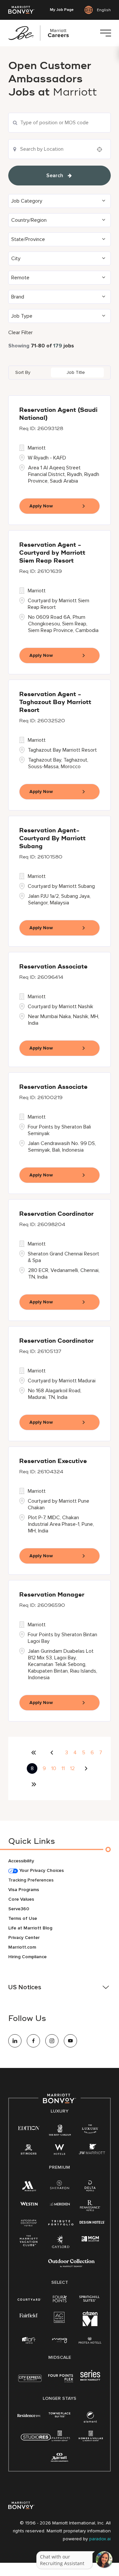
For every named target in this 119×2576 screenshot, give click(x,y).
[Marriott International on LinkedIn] (15, 2041)
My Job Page (62, 10)
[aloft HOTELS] (29, 2340)
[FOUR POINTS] (60, 2299)
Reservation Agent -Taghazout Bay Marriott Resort (55, 702)
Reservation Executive (53, 1461)
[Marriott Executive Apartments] (60, 2458)
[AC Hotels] (59, 2319)
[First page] (34, 1753)
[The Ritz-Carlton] (60, 2131)
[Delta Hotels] (90, 2187)
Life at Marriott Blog (30, 1928)
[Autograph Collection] (29, 2223)
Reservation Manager (52, 1595)
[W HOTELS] (59, 2151)
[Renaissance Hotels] (90, 2207)
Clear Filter (20, 333)
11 (63, 1768)
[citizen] (90, 2325)
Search (55, 176)
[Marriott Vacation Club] (29, 2243)
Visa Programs (24, 1890)
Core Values (21, 1899)
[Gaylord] (61, 2247)
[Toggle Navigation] (105, 33)
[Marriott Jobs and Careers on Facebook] (33, 2041)
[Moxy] (60, 2340)
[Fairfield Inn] (29, 2315)
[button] (59, 201)
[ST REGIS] (29, 2151)
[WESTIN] (29, 2203)
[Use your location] (101, 149)
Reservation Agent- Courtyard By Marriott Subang (52, 839)
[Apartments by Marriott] (60, 2438)
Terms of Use (23, 1918)
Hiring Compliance (27, 1957)
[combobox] (59, 123)
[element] (90, 2418)
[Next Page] (87, 1768)
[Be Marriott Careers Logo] (41, 33)
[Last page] (34, 1784)
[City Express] (30, 2382)
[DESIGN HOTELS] (92, 2223)
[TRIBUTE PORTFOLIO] (61, 2223)
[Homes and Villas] (91, 2438)
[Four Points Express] (61, 2382)
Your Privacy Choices (41, 1870)
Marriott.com (22, 1947)
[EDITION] (29, 2128)
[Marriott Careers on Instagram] (52, 2041)
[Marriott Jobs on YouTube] (70, 2041)
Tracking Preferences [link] (31, 1880)
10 (54, 1768)
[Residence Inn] (29, 2415)
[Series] (90, 2379)
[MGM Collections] (90, 2239)
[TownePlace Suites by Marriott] (59, 2415)
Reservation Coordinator (56, 1214)
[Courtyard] (29, 2299)
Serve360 (19, 1909)
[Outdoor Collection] (71, 2266)
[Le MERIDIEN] (60, 2203)
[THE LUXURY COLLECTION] (90, 2130)
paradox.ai (100, 2539)
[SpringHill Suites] (90, 2299)
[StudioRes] (36, 2441)
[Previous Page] (53, 1753)
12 (72, 1768)
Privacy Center (24, 1938)
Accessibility (21, 1861)
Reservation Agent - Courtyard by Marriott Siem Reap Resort (52, 553)
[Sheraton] (59, 2186)
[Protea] (90, 2341)
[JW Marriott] (92, 2151)
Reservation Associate (53, 967)
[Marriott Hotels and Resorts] (29, 2187)
